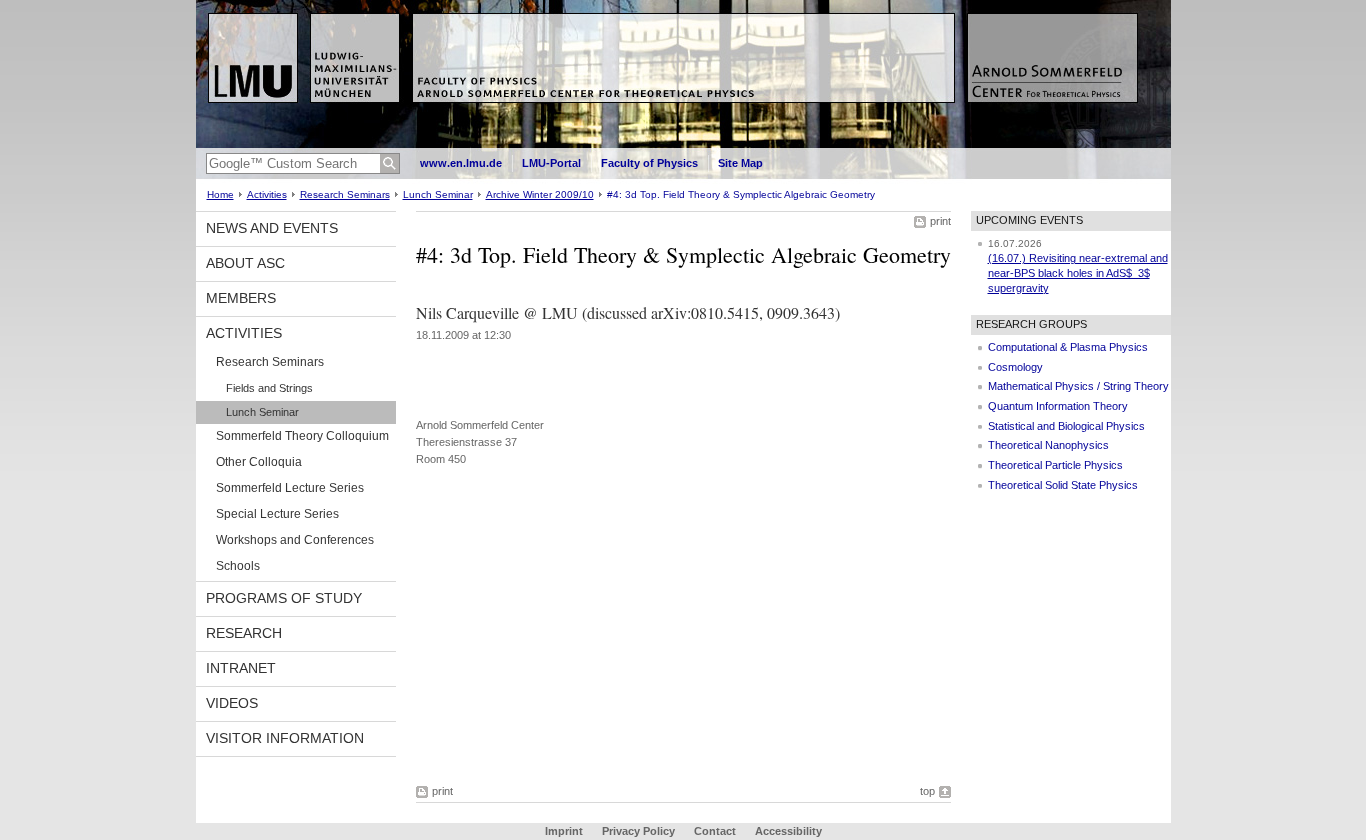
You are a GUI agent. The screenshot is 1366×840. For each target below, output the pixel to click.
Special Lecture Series (277, 514)
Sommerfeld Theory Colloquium (302, 436)
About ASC (245, 263)
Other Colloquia (259, 462)
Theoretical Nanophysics (1048, 445)
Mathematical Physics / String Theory (1078, 386)
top (927, 791)
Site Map (740, 163)
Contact (715, 831)
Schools (238, 566)
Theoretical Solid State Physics (1063, 485)
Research (244, 633)
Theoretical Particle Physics (1055, 465)
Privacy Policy (638, 831)
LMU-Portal (551, 163)
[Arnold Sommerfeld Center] (683, 144)
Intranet (241, 668)
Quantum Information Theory (1058, 406)
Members (241, 298)
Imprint (564, 831)
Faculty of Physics (649, 163)
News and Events (272, 228)
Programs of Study (284, 598)
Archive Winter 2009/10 (540, 194)
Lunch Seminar (438, 194)
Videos (232, 703)
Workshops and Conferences (295, 540)
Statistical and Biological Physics (1066, 426)
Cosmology (1015, 367)
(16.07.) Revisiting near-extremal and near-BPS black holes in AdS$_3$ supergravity (1078, 272)
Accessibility (788, 831)
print (940, 221)
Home (220, 194)
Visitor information (285, 738)
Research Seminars (345, 194)
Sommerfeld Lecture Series (290, 488)
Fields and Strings (269, 388)
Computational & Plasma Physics (1068, 347)
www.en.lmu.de (461, 163)
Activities (267, 194)
